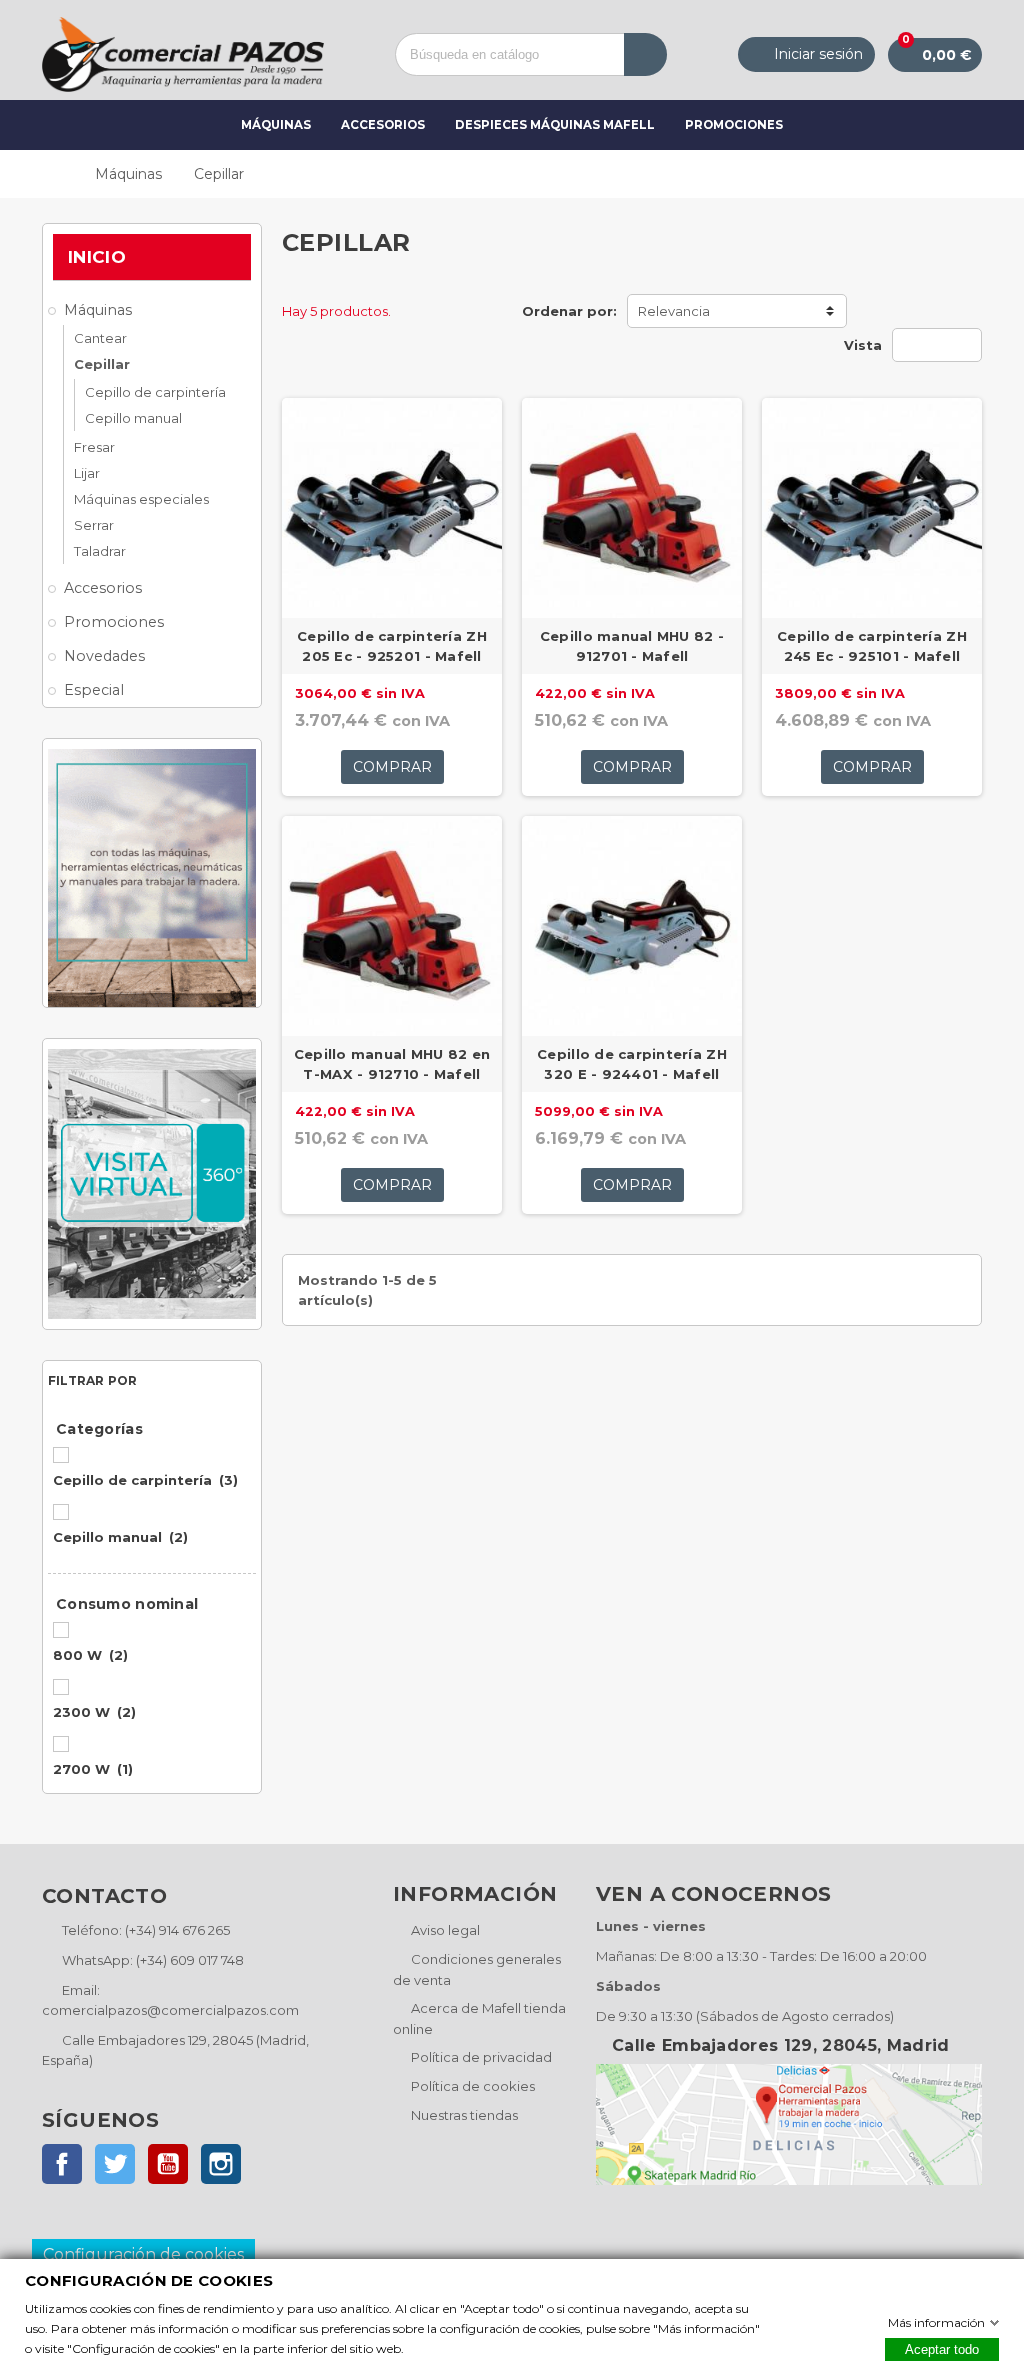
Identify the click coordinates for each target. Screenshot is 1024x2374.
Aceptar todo (942, 2349)
